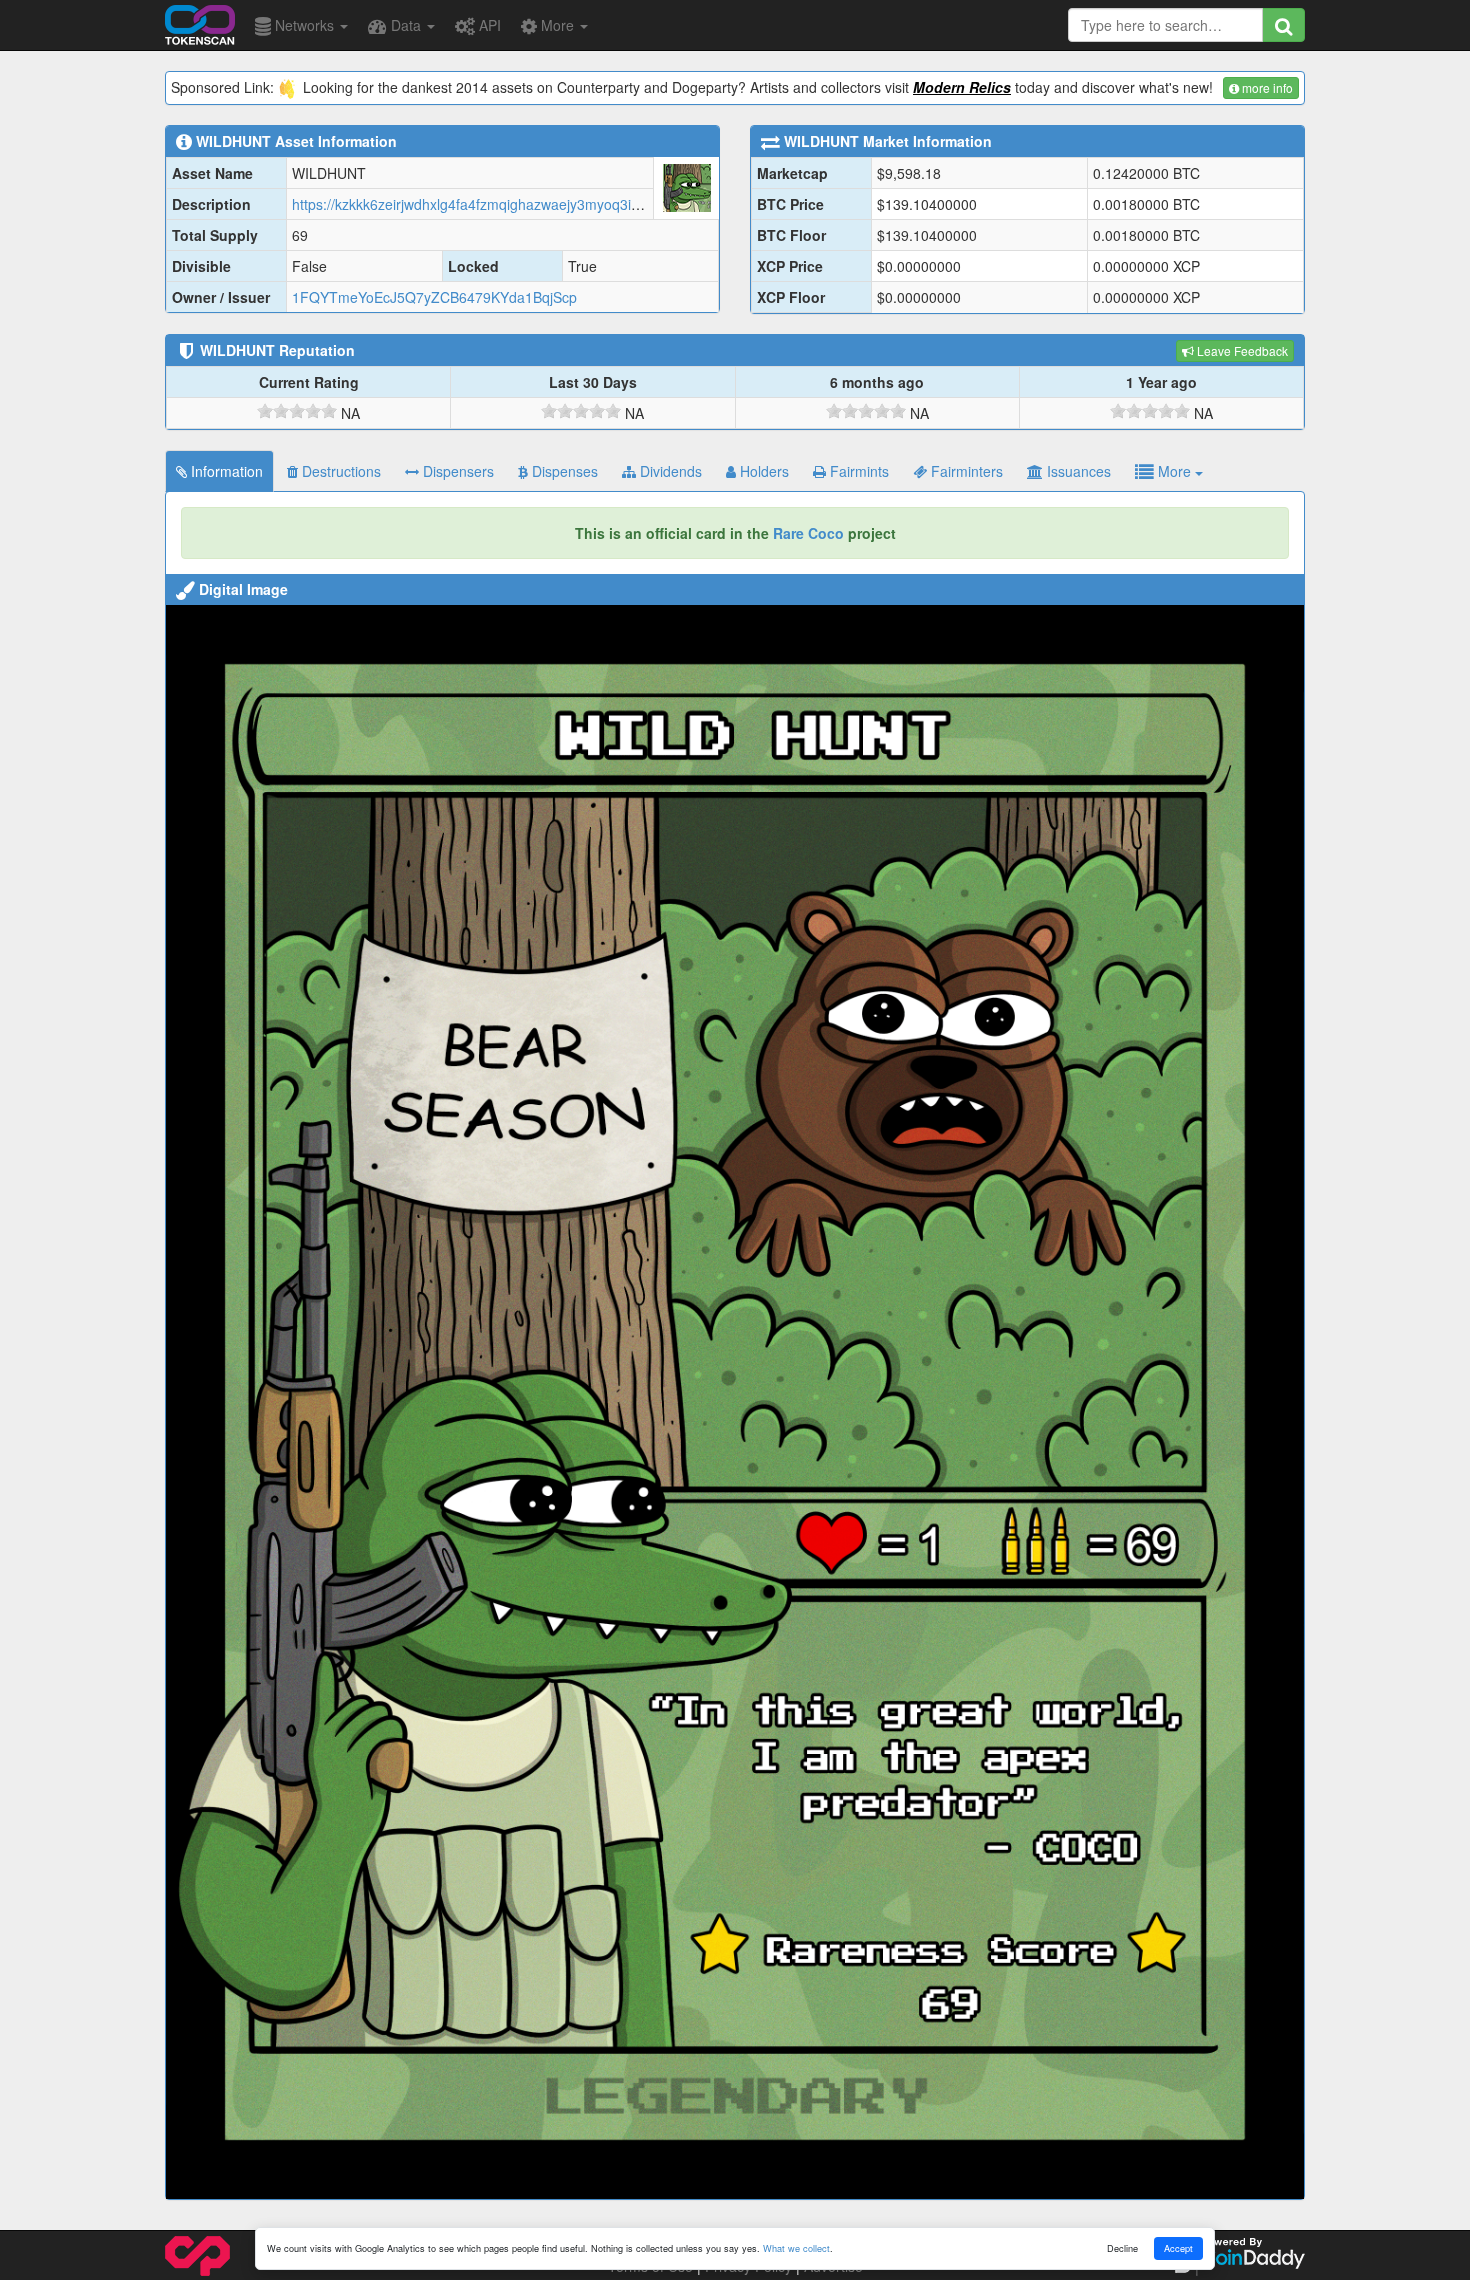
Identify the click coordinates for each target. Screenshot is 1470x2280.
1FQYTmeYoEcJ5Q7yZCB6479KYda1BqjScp (434, 297)
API (488, 25)
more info (1266, 87)
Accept (1178, 2248)
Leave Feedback (1241, 350)
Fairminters (965, 471)
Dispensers (456, 471)
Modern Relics (962, 87)
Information (225, 471)
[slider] (297, 411)
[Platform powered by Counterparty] (197, 2254)
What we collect (796, 2248)
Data (406, 25)
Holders (762, 471)
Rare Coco (808, 533)
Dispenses (563, 471)
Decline (1122, 2248)
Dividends (669, 471)
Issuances (1077, 471)
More (557, 25)
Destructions (339, 471)
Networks (304, 25)
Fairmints (857, 471)
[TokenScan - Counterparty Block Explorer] (200, 22)
